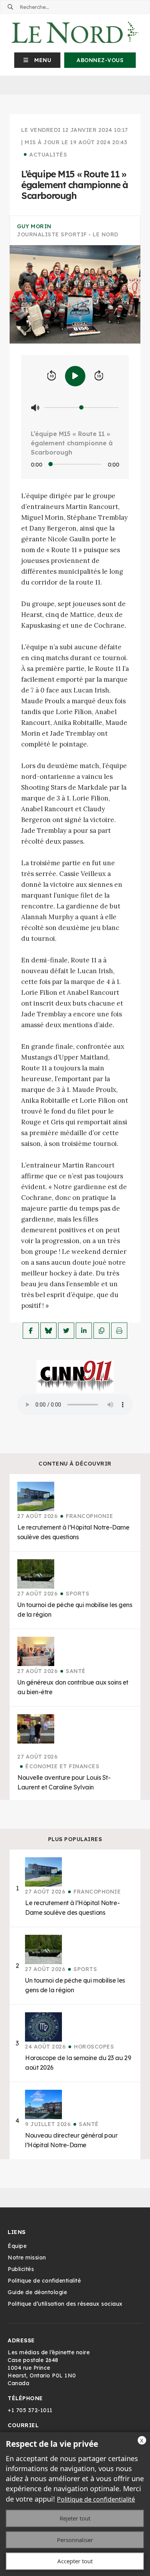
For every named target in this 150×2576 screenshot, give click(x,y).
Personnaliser (75, 2540)
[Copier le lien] (102, 1331)
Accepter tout (75, 2561)
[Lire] (75, 376)
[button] (37, 60)
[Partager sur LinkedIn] (84, 1331)
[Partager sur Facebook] (31, 1331)
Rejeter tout (75, 2518)
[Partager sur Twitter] (66, 1331)
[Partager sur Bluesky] (48, 1331)
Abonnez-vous (100, 60)
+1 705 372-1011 (30, 2410)
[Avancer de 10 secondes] (99, 376)
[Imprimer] (119, 1331)
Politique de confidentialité (96, 2499)
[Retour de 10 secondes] (52, 376)
